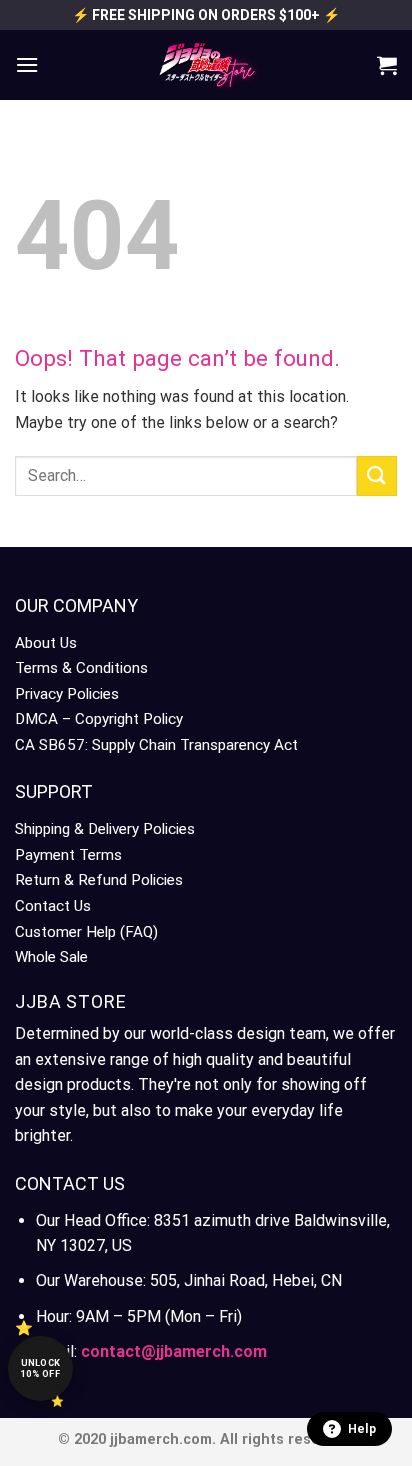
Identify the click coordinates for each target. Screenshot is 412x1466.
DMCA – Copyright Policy (99, 719)
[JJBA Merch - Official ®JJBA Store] (206, 65)
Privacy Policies (67, 694)
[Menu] (27, 64)
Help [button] (362, 1429)
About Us (46, 643)
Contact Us (53, 906)
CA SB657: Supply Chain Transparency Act (156, 745)
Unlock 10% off (41, 1368)
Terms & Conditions (81, 668)
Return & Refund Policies (99, 880)
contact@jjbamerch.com (174, 1351)
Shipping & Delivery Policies (105, 829)
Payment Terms (68, 855)
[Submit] (377, 475)
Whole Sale (51, 957)
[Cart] (387, 65)
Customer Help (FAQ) (86, 932)
